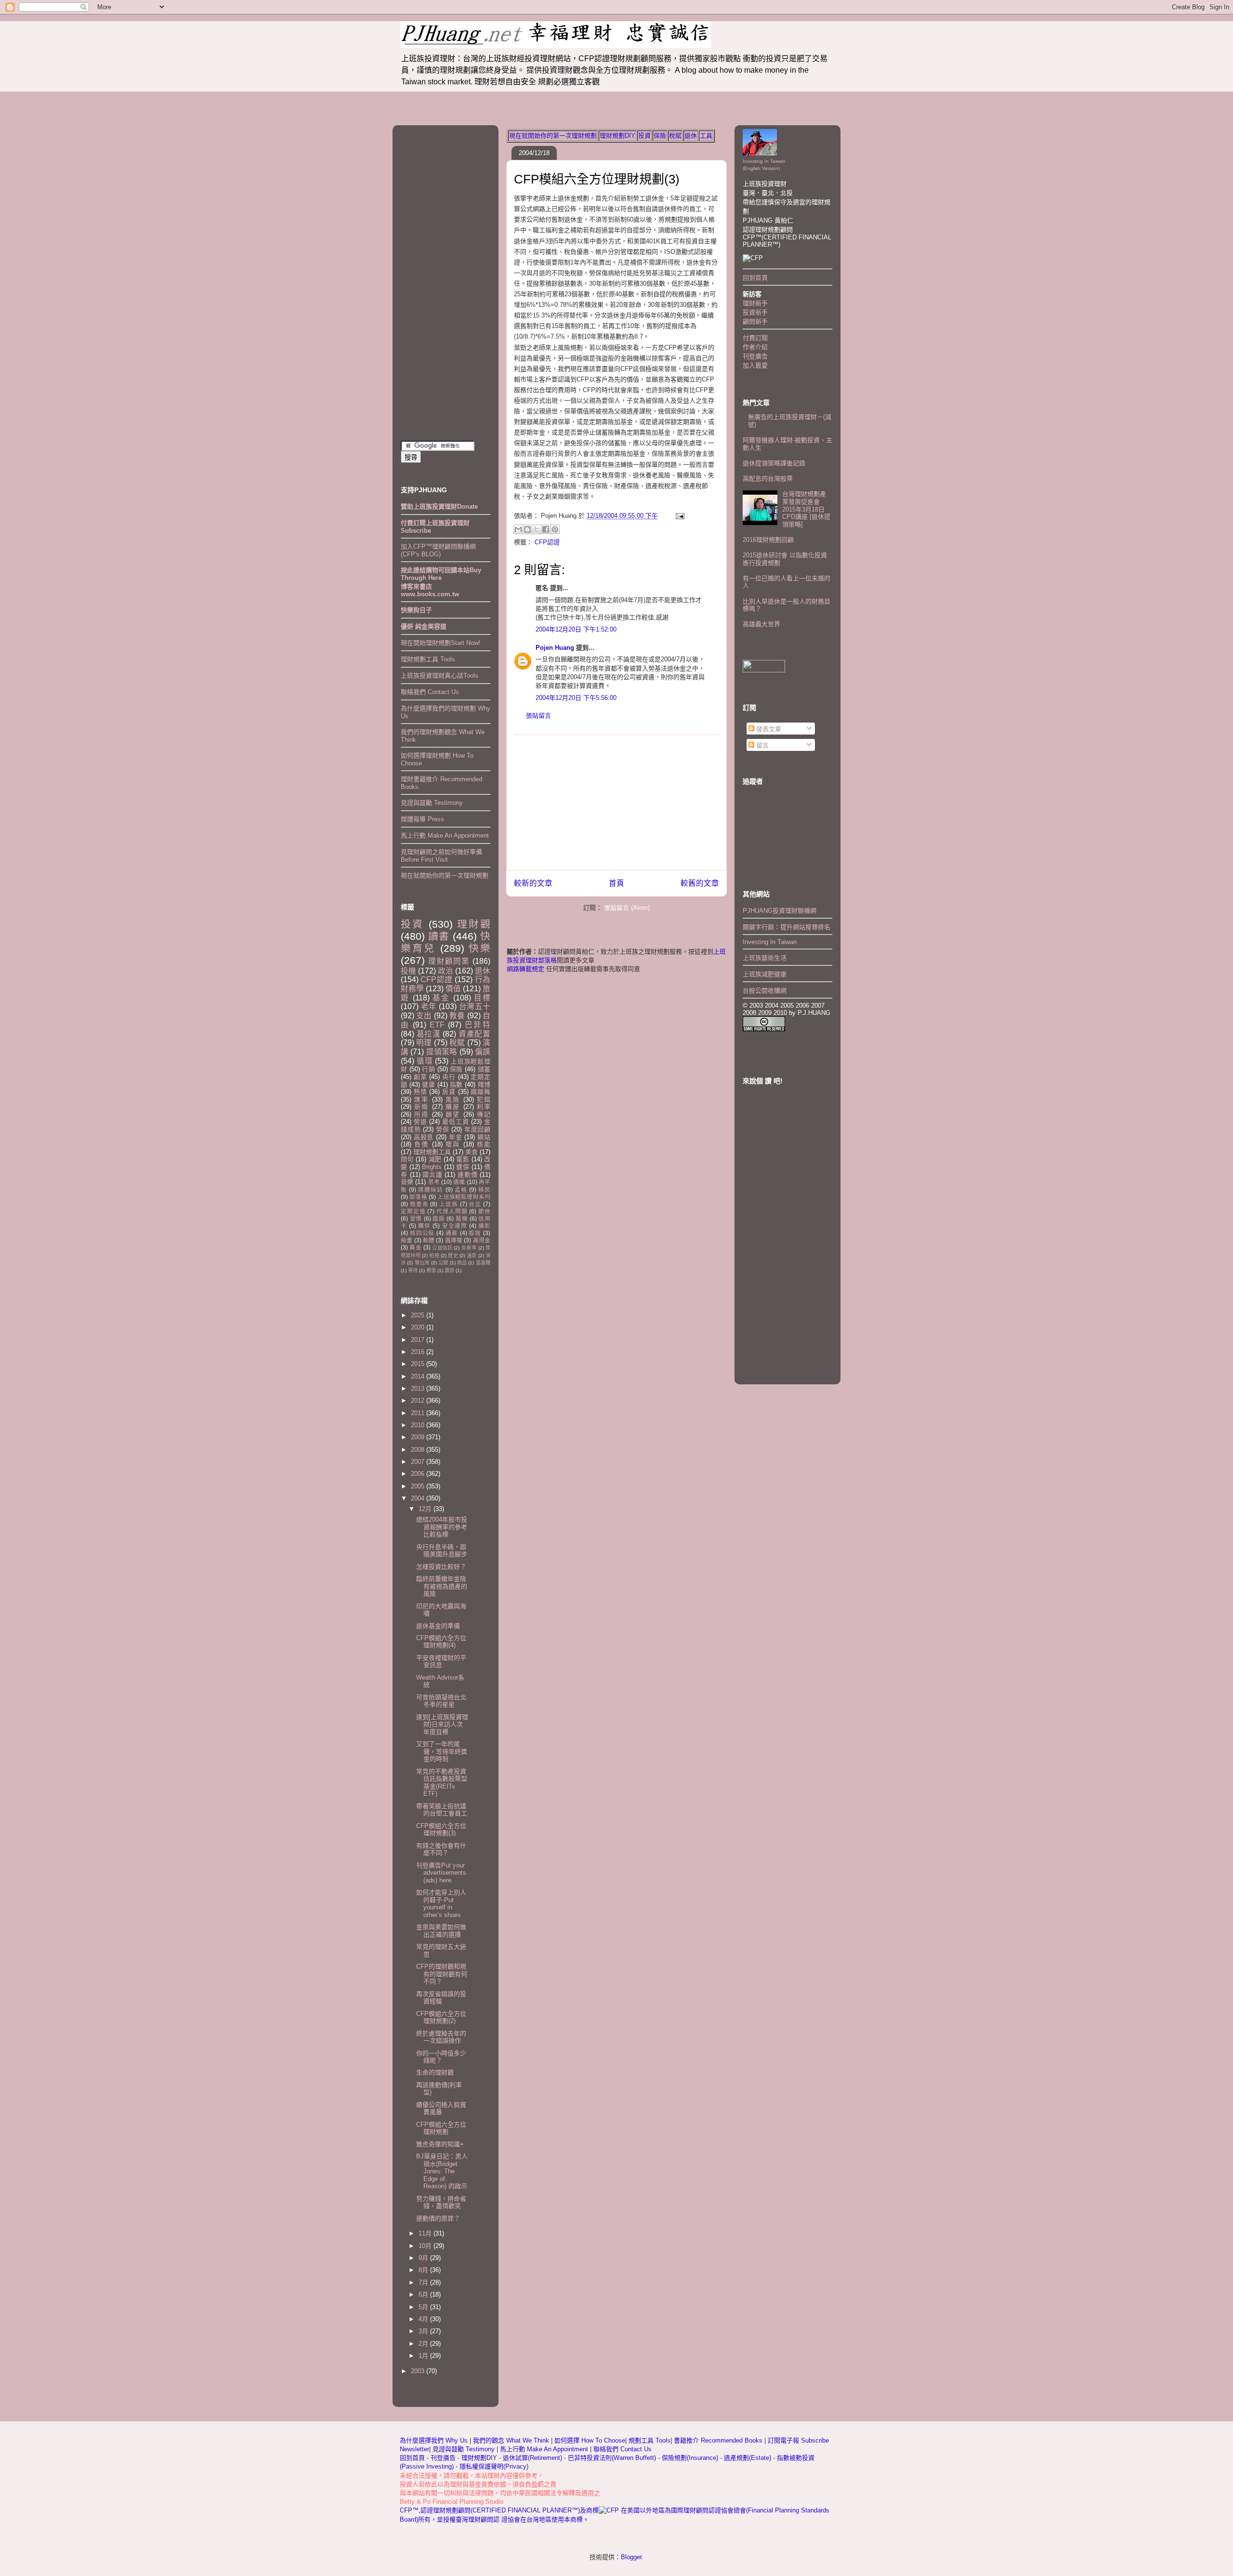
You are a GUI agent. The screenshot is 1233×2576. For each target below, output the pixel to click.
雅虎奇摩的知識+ (440, 2144)
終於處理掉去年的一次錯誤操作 (441, 2037)
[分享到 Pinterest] (555, 529)
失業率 (469, 1248)
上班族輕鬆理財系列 (464, 1197)
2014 (419, 1376)
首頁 (616, 883)
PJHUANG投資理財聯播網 (780, 911)
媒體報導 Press (422, 819)
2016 (419, 1352)
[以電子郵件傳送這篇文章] (518, 529)
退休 (691, 136)
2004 (419, 1498)
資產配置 (474, 1034)
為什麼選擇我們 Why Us (435, 2440)
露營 (449, 1270)
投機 (408, 971)
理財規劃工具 (432, 1152)
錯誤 (439, 1218)
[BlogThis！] (527, 529)
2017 (419, 1340)
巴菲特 (478, 1025)
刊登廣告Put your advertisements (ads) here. (441, 1873)
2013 (419, 1388)
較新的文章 (533, 883)
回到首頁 (755, 278)
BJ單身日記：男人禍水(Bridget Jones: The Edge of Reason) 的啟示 (442, 2171)
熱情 (420, 1092)
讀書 (439, 936)
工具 (706, 136)
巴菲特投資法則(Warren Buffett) (612, 2458)
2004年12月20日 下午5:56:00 (576, 698)
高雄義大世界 (761, 624)
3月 (424, 2331)
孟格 (461, 1189)
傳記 (484, 1114)
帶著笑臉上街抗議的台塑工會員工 (442, 1810)
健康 (428, 1084)
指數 (456, 1084)
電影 (463, 1159)
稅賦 (675, 136)
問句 (407, 1159)
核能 (484, 1144)
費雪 (431, 1270)
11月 (426, 2233)
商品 (462, 1263)
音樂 (407, 1182)
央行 (449, 1077)
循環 (425, 1061)
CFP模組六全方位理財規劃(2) (441, 2017)
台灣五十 (475, 1006)
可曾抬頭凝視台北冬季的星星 (441, 1701)
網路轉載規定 (525, 969)
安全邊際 (455, 1226)
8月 (424, 2270)
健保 (463, 1167)
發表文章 (768, 729)
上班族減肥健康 (765, 974)
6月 (424, 2294)
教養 (457, 1016)
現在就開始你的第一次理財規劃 (553, 136)
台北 (475, 1204)
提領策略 (442, 1052)
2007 (419, 1462)
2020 (419, 1327)
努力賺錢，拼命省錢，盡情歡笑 (441, 2202)
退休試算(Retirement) (532, 2458)
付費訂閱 (755, 338)
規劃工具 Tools (649, 2440)
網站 (484, 1137)
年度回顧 (477, 1129)
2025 (419, 1315)
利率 (484, 1107)
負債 (421, 1144)
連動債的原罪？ (438, 2218)
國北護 (432, 1175)
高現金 (482, 1240)
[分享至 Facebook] (546, 529)
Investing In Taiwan (770, 942)
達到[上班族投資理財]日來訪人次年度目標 (442, 1724)
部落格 (418, 1197)
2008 (419, 1450)
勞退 (420, 1122)
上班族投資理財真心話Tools (439, 676)
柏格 (434, 1255)
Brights (432, 1167)
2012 (419, 1400)
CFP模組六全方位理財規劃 (441, 2128)
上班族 (449, 1204)
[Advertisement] (616, 802)
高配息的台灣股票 (768, 479)
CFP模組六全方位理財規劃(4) (441, 1642)
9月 (424, 2258)
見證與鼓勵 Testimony (432, 803)
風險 (453, 1099)
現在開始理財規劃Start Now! (440, 643)
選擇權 (454, 1240)
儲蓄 (484, 1069)
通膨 (452, 1233)
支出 (424, 1016)
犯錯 (484, 1099)
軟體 (429, 1240)
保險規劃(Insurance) (690, 2458)
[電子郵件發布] (678, 516)
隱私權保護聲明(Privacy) (494, 2466)
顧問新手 (755, 322)
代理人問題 (452, 1211)
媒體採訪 (431, 1189)
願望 (453, 1114)
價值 (453, 989)
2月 (424, 2344)
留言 (761, 745)
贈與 (453, 1144)
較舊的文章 (700, 883)
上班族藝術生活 (765, 958)
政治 (446, 971)
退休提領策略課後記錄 (774, 463)
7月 (424, 2282)
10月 (426, 2246)
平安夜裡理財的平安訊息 (441, 1662)
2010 (419, 1425)
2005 (419, 1486)
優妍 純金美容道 (424, 626)
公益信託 (442, 1248)
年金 (456, 1137)
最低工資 (455, 1122)
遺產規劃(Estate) (748, 2458)
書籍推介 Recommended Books (719, 2440)
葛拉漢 (429, 1034)
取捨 (475, 1233)
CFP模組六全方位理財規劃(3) (597, 179)
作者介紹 (755, 347)
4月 (424, 2319)
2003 (419, 2371)
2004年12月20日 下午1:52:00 (576, 629)
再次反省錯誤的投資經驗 (441, 1998)
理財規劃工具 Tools (428, 659)
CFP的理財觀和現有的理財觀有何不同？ (442, 1974)
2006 (419, 1474)
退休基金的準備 (438, 1626)
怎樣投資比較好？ (441, 1567)
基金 (441, 998)
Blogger (631, 2557)
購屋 (453, 1107)
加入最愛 (755, 365)
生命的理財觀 (435, 2072)
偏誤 (483, 1052)
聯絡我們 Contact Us (430, 692)
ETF (437, 1025)
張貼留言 (538, 716)
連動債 (467, 1175)
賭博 (484, 1084)
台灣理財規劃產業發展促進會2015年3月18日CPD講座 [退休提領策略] (806, 509)
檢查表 (419, 1204)
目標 (482, 998)
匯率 (421, 1099)
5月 (424, 2307)
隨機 (462, 1218)
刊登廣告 (755, 356)
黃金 (415, 1247)
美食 (472, 1152)
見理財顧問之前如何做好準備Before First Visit (441, 856)
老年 (429, 1006)
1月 (424, 2356)
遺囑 (459, 1182)
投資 (644, 136)
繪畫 (407, 1240)
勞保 (443, 1129)
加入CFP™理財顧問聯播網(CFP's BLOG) (438, 550)
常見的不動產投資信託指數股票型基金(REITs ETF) (442, 1783)
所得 (421, 1114)
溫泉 (472, 1255)
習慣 (416, 1218)
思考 (434, 1182)
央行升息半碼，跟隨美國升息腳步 (442, 1551)
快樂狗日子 (416, 610)
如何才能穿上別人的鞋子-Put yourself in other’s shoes (441, 1904)
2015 (419, 1364)
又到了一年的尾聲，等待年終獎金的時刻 (442, 1751)
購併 (424, 1226)
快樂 (479, 948)
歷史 (453, 1255)
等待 (413, 1270)
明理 (424, 1043)
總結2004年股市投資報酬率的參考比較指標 (442, 1527)
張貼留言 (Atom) (627, 908)
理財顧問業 (449, 961)
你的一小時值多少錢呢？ (441, 2057)
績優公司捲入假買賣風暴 (441, 2109)
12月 (426, 1509)
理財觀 (474, 924)
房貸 (449, 1092)
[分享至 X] (537, 529)
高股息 (424, 1137)
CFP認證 (547, 542)
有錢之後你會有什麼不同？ (441, 1849)
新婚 (421, 1107)
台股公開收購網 (765, 991)
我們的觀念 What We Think (512, 2440)
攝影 (484, 1226)
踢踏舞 (480, 1092)
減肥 (435, 1159)
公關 (443, 1263)
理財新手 (755, 303)
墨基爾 (483, 1263)
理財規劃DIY (617, 136)
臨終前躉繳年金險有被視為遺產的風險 (442, 1586)
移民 (484, 1189)
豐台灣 (422, 1263)
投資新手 (755, 312)
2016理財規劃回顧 (768, 540)
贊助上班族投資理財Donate (439, 506)
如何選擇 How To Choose (590, 2440)
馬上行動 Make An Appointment (445, 835)
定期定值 (413, 1211)
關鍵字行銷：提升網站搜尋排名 (787, 927)
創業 (420, 1077)
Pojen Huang (555, 648)
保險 (660, 136)
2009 (419, 1437)
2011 (419, 1413)
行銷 (428, 1069)
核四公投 (422, 1233)
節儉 (484, 1211)
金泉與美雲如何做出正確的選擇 (441, 1931)
